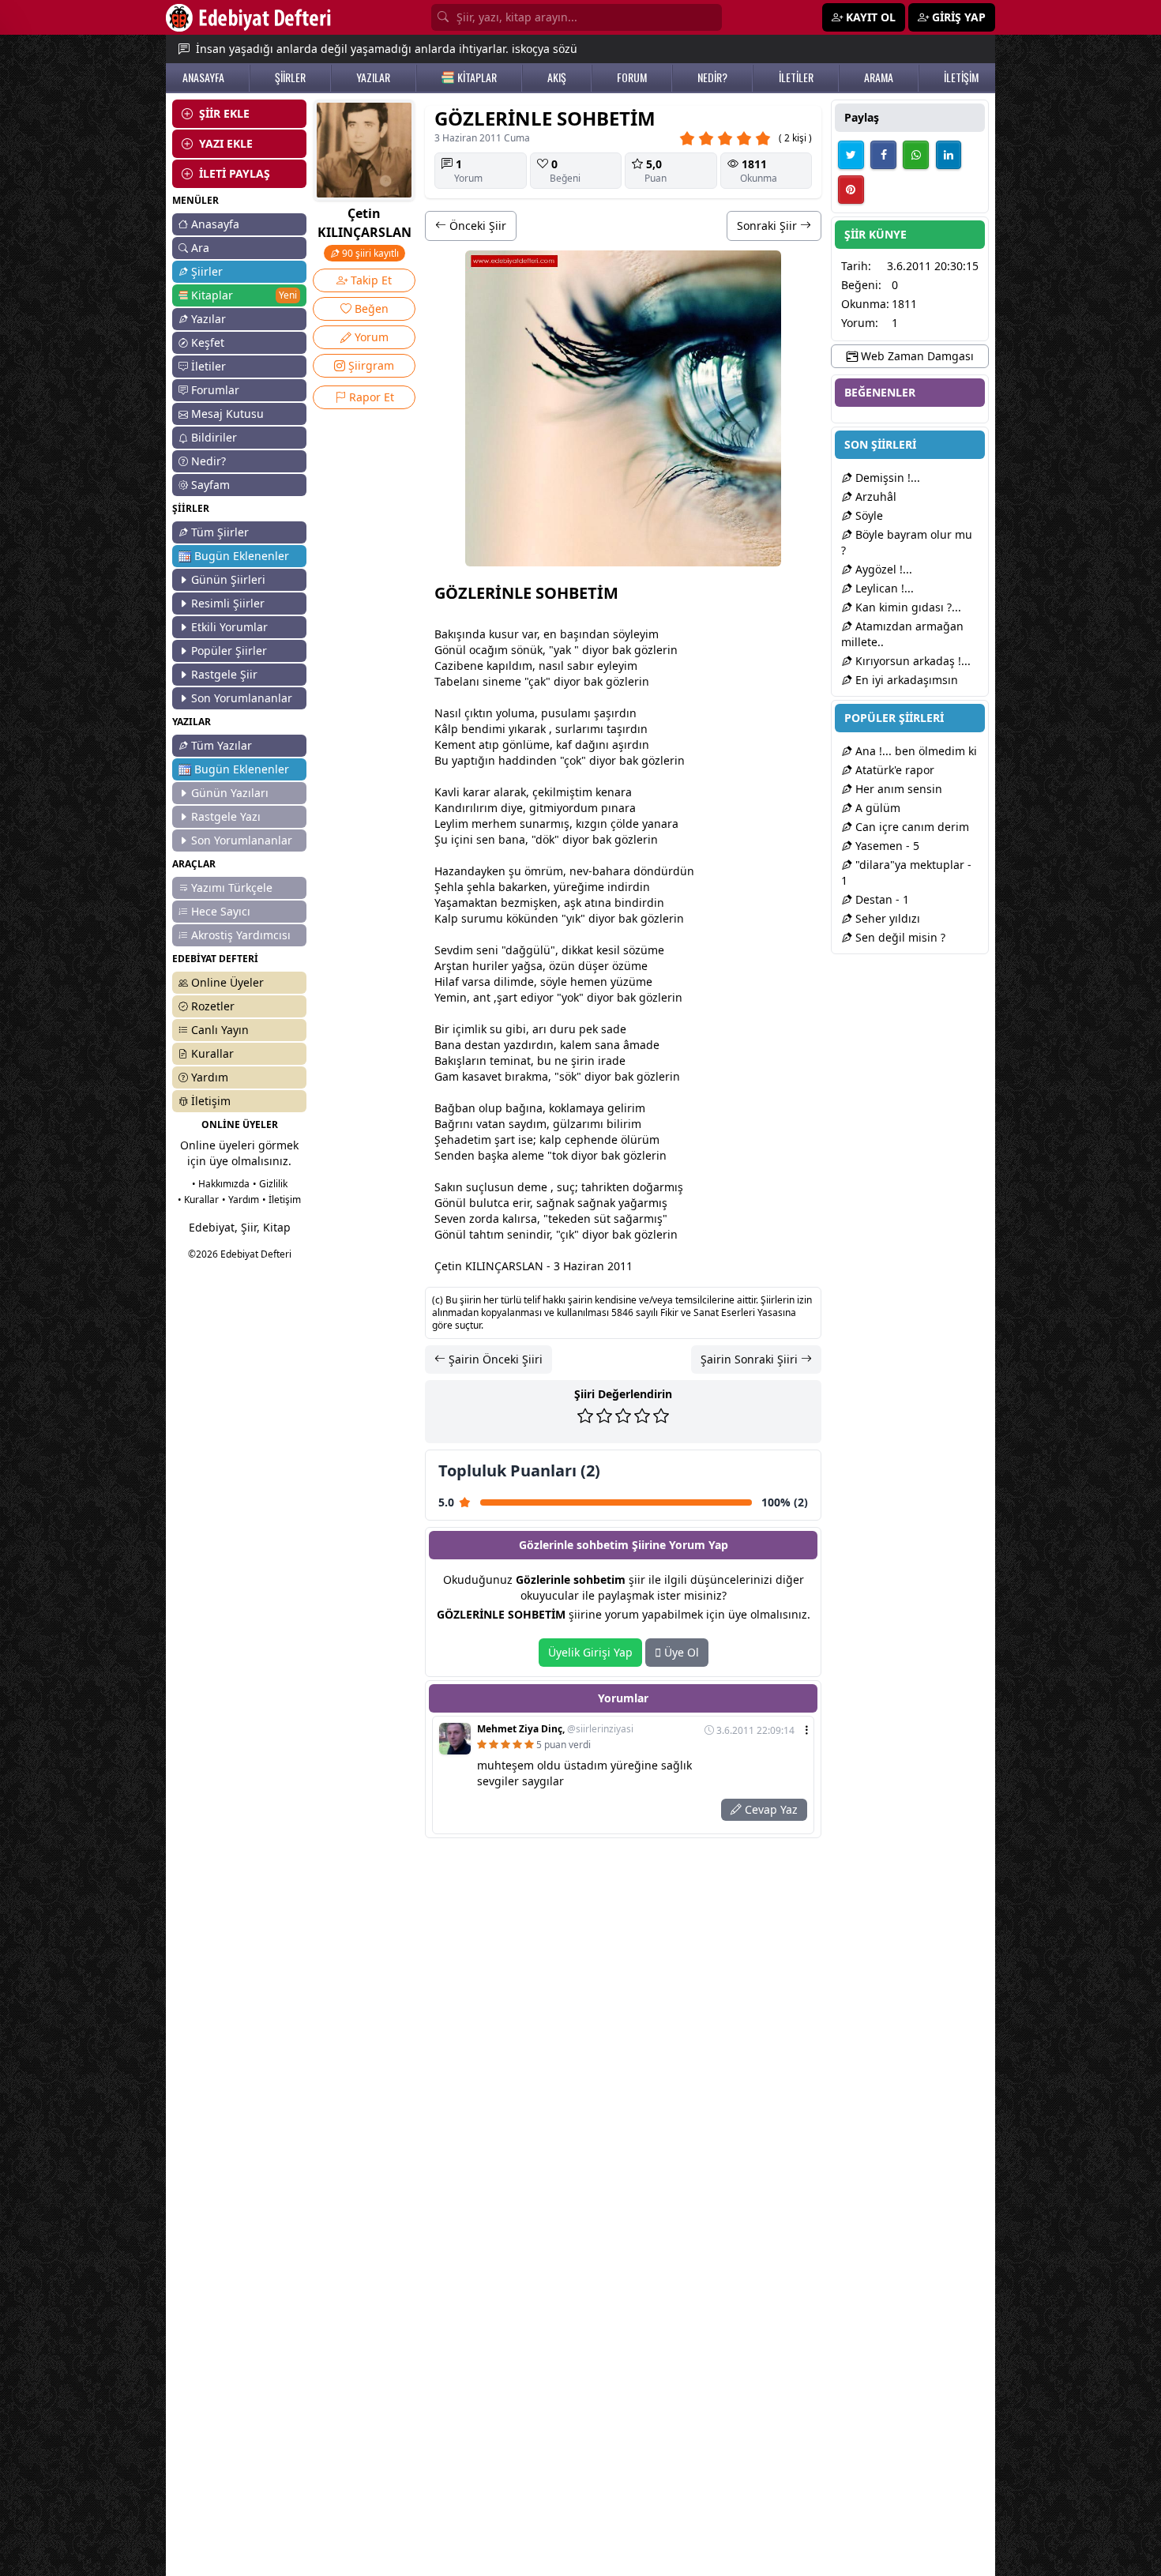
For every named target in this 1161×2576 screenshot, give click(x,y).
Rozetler (213, 1006)
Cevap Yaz (770, 1809)
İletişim (211, 1101)
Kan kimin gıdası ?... (907, 607)
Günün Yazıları (230, 793)
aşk (573, 903)
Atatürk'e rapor (893, 770)
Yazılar (209, 319)
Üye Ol (680, 1652)
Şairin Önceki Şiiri (494, 1359)
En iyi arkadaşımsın (905, 680)
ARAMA (879, 77)
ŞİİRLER (290, 77)
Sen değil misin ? (899, 937)
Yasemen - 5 (886, 846)
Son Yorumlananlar (242, 698)
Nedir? (209, 461)
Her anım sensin (897, 789)
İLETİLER (796, 77)
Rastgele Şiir (224, 674)
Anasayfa (215, 224)
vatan (491, 1124)
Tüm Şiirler (220, 532)
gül (535, 950)
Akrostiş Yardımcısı (241, 935)
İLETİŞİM (961, 77)
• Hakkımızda (221, 1184)
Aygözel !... (882, 569)
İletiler (209, 366)
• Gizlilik (270, 1184)
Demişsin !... (886, 478)
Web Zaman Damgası (916, 356)
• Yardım (240, 1200)
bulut (483, 1203)
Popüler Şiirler (229, 651)
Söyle (868, 515)
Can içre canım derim (911, 827)
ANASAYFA (203, 77)
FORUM (632, 77)
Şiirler (207, 271)
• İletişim (282, 1200)
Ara (200, 248)
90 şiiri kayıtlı (369, 253)
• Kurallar (198, 1200)
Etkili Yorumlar (229, 627)
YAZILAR (373, 77)
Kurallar (212, 1053)
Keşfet (208, 342)
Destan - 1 (881, 899)
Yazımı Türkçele (232, 887)
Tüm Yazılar (222, 745)
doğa (646, 1187)
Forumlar (215, 390)
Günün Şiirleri (228, 579)
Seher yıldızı (886, 918)
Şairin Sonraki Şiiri (751, 1359)
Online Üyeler (227, 982)
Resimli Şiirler (228, 603)
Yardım (210, 1077)
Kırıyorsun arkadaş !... (911, 661)
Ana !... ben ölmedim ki (915, 751)
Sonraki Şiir (768, 226)
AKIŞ (557, 77)
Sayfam (210, 485)
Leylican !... (883, 588)
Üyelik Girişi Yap (590, 1652)
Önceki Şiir (476, 226)
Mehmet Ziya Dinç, (555, 1729)
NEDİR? (712, 77)
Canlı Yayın (220, 1030)
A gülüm (876, 808)
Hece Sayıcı (221, 911)
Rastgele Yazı (226, 816)
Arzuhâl (874, 496)
